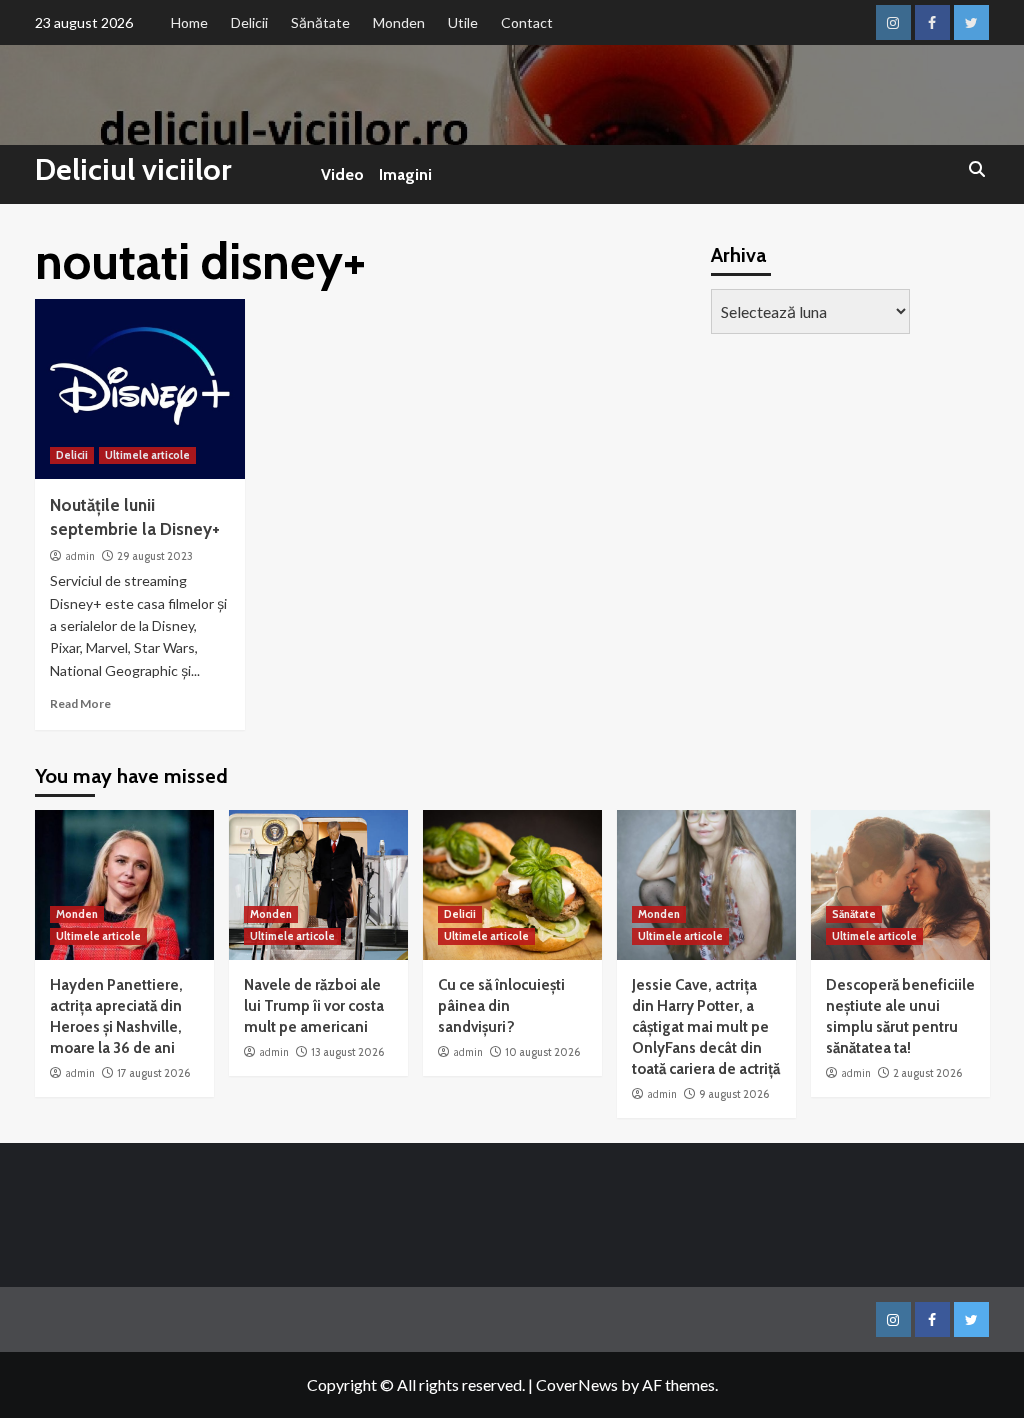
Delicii (249, 22)
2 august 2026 (927, 1073)
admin (80, 556)
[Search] (977, 170)
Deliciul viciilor (133, 169)
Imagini (405, 174)
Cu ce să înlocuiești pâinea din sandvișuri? (501, 1006)
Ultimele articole (147, 455)
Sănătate (320, 22)
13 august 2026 (347, 1052)
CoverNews (577, 1384)
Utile (463, 22)
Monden (399, 22)
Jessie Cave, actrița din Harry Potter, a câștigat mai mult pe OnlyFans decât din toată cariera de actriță (706, 1027)
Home (189, 22)
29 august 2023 (155, 556)
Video (342, 174)
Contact (527, 22)
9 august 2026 (734, 1094)
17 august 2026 (153, 1073)
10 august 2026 (542, 1052)
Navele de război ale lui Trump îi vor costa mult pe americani (314, 1006)
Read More (80, 703)
